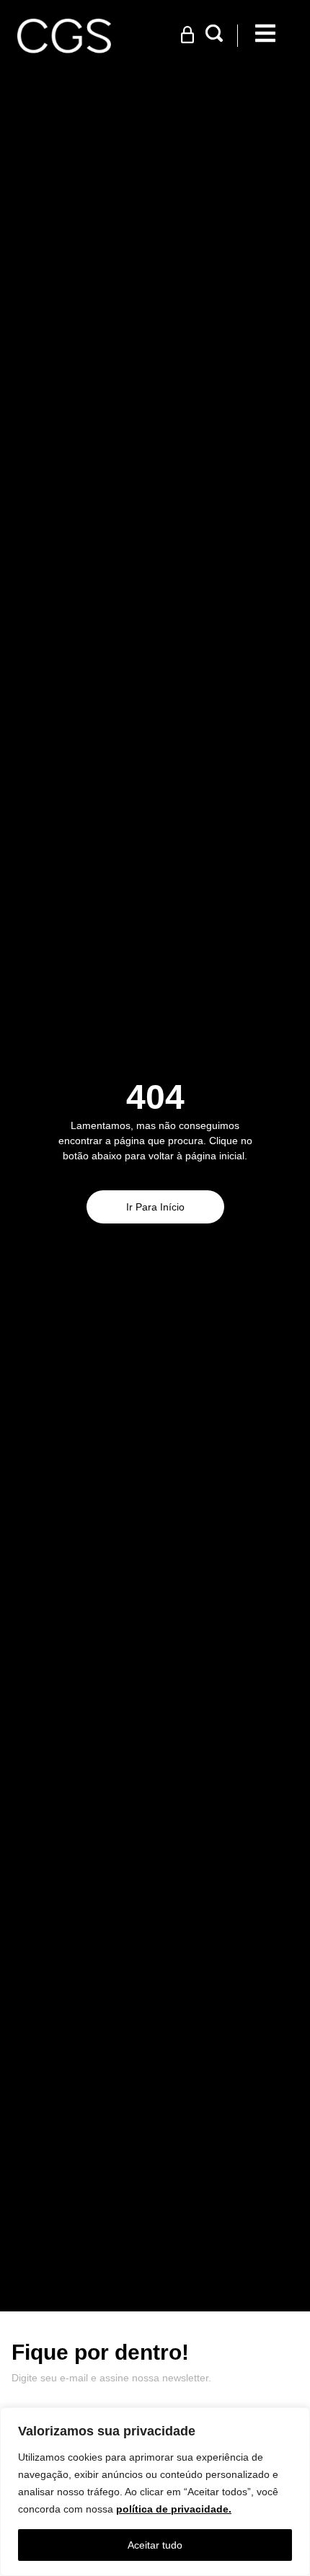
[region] (155, 2492)
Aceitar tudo (155, 2545)
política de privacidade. (174, 2509)
